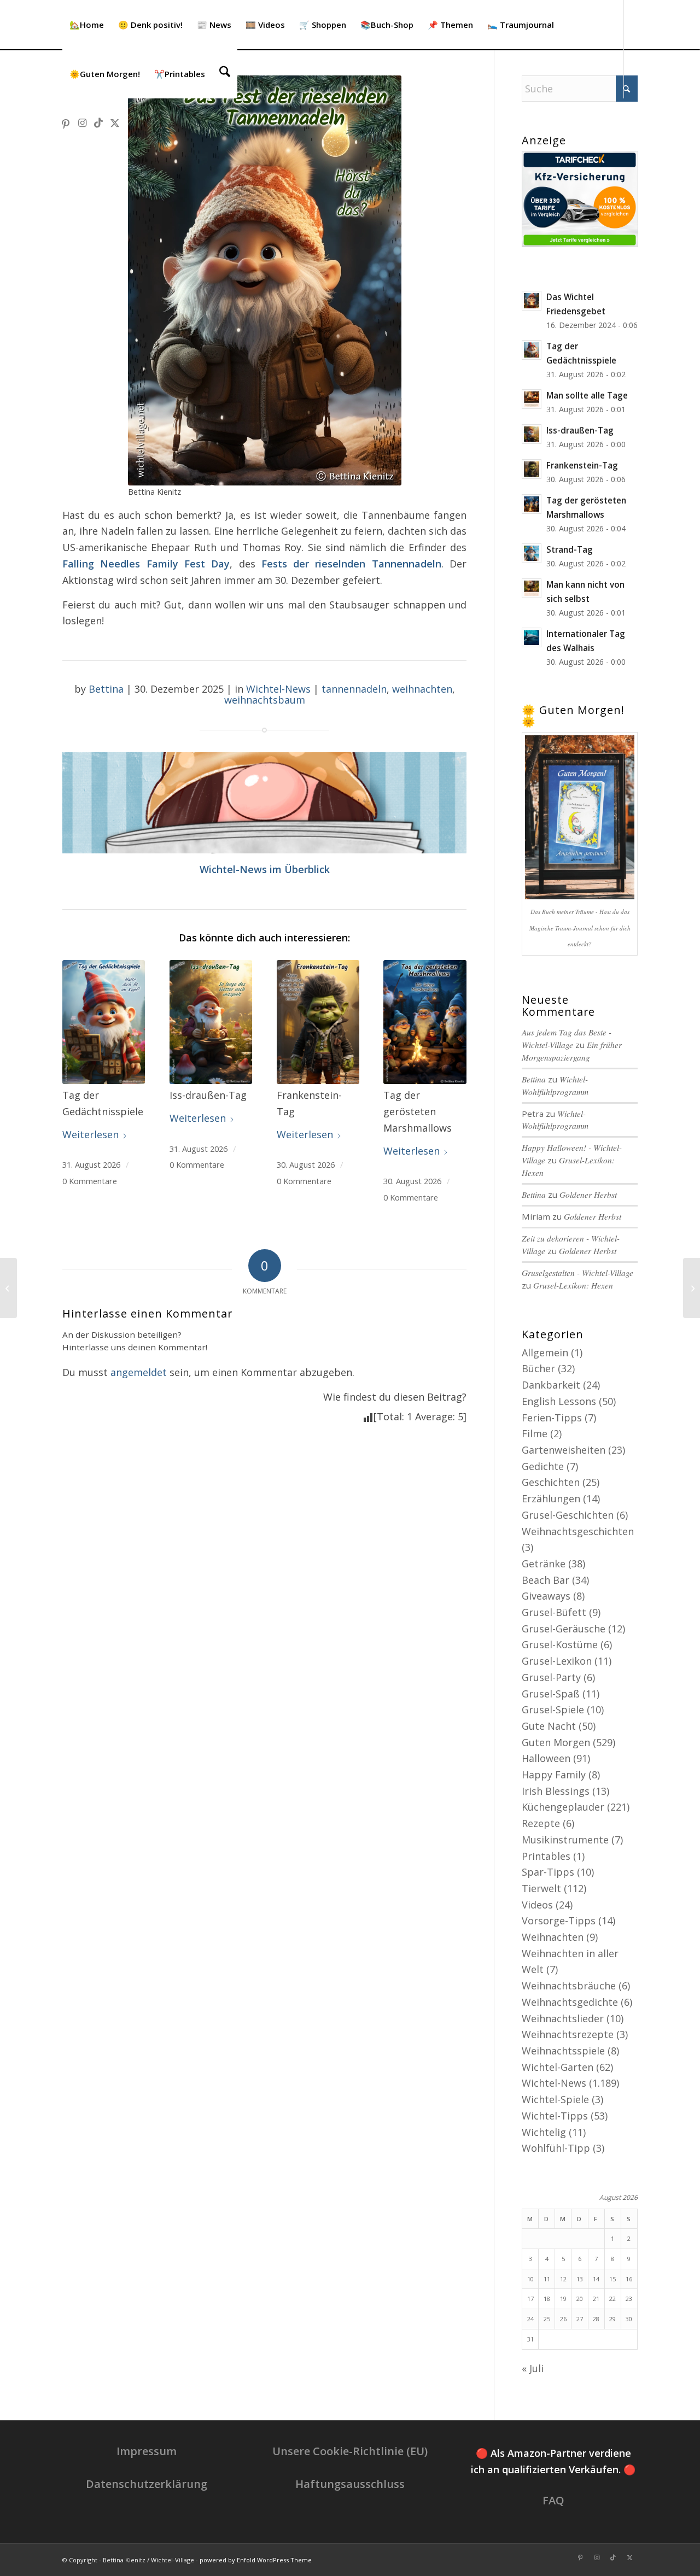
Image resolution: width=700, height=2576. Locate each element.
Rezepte (541, 1823)
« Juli (533, 2368)
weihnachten (422, 689)
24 (530, 2319)
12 (563, 2279)
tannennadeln (354, 689)
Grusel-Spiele (553, 1709)
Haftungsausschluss (350, 2484)
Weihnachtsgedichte (570, 2002)
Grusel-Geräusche (564, 1629)
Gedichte (543, 1466)
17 (530, 2299)
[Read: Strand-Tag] (532, 553)
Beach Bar (546, 1580)
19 (563, 2299)
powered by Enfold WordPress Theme (256, 2560)
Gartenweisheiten (564, 1450)
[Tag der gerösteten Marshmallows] (425, 1022)
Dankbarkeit (551, 1385)
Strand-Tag (570, 549)
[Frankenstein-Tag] (318, 1022)
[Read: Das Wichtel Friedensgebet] (532, 301)
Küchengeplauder (563, 1807)
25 (547, 2319)
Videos (537, 1905)
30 (629, 2319)
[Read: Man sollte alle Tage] (532, 399)
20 (580, 2299)
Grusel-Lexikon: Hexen (573, 1285)
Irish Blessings (556, 1791)
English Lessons (559, 1401)
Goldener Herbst (588, 1195)
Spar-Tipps (548, 1872)
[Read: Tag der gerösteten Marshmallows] (532, 504)
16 (629, 2279)
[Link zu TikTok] (98, 122)
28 (596, 2319)
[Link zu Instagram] (82, 122)
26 (563, 2319)
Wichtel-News (278, 689)
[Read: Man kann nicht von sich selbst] (532, 588)
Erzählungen (551, 1498)
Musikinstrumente (565, 1840)
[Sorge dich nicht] (692, 1288)
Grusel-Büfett (554, 1612)
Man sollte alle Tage (587, 395)
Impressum (147, 2451)
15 (612, 2279)
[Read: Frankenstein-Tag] (532, 469)
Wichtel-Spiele (555, 2099)
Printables (546, 1856)
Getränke (544, 1564)
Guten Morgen (556, 1742)
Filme (535, 1433)
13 (580, 2279)
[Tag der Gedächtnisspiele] (104, 1022)
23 (629, 2299)
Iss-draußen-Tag (580, 430)
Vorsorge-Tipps (559, 1921)
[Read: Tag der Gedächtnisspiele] (532, 350)
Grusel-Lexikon (557, 1661)
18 (547, 2299)
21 (596, 2299)
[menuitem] (87, 25)
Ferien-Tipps (552, 1418)
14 (596, 2279)
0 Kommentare (90, 1181)
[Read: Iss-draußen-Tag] (532, 434)
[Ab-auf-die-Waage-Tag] (8, 1288)
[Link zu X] (115, 122)
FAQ (553, 2500)
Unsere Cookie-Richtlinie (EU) (350, 2451)
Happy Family (554, 1775)
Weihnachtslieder (563, 2018)
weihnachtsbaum (265, 700)
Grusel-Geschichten (568, 1515)
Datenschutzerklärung (147, 2484)
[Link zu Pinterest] (66, 122)
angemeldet (139, 1372)
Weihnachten (553, 1937)
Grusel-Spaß (551, 1694)
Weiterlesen (91, 1134)
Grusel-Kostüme (560, 1644)
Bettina (106, 689)
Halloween (546, 1758)
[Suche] (225, 74)
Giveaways (546, 1596)
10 (530, 2279)
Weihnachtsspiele (563, 2051)
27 (580, 2319)
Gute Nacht (549, 1726)
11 (547, 2279)
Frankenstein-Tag (582, 465)
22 (612, 2299)
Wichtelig (544, 2132)
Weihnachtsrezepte (568, 2034)
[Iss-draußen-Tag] (211, 1022)
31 (530, 2339)
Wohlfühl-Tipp (556, 2148)
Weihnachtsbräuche (569, 1986)
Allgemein (545, 1353)
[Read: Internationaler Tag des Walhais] (532, 637)
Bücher (538, 1368)
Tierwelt (541, 1888)
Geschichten (551, 1482)
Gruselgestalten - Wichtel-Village (577, 1273)
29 (612, 2319)
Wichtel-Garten (558, 2067)
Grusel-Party (551, 1677)
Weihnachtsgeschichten (578, 1531)
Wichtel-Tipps (555, 2116)
